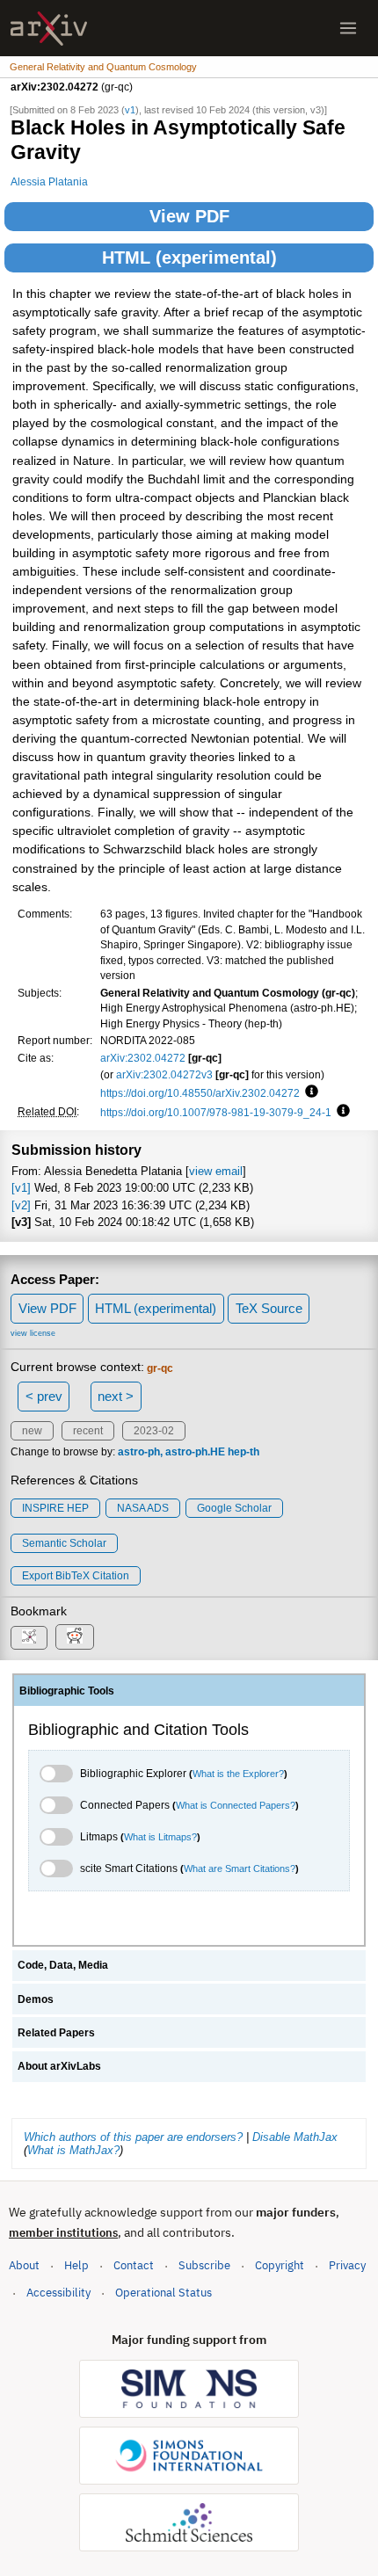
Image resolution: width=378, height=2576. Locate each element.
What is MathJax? (73, 2150)
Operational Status (164, 2292)
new (32, 1431)
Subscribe (204, 2265)
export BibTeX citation (76, 1576)
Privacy (347, 2265)
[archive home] (49, 29)
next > (116, 1396)
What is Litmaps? (160, 1837)
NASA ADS (143, 1508)
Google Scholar (234, 1508)
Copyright (280, 2265)
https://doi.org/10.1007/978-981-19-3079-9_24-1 (216, 1112)
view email (216, 1171)
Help (76, 2265)
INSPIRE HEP (55, 1508)
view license (33, 1333)
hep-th (244, 1452)
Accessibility (58, 2293)
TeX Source (269, 1308)
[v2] (21, 1205)
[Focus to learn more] (309, 1092)
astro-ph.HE (195, 1452)
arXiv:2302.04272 (143, 1058)
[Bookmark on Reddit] (75, 1637)
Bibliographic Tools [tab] (67, 1691)
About (24, 2265)
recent (88, 1431)
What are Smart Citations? (240, 1869)
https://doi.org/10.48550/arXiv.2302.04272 (200, 1093)
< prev (44, 1396)
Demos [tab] (36, 1999)
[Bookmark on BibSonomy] (29, 1638)
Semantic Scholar (64, 1543)
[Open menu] (348, 28)
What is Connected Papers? (236, 1805)
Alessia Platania (49, 181)
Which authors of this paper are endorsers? (133, 2137)
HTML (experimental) (189, 258)
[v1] (21, 1188)
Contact (134, 2265)
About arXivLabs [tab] (59, 2066)
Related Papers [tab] (56, 2033)
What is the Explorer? (238, 1774)
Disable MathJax (295, 2137)
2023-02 (154, 1431)
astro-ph (139, 1452)
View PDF (189, 216)
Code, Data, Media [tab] (63, 1965)
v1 (130, 110)
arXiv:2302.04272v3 (164, 1074)
